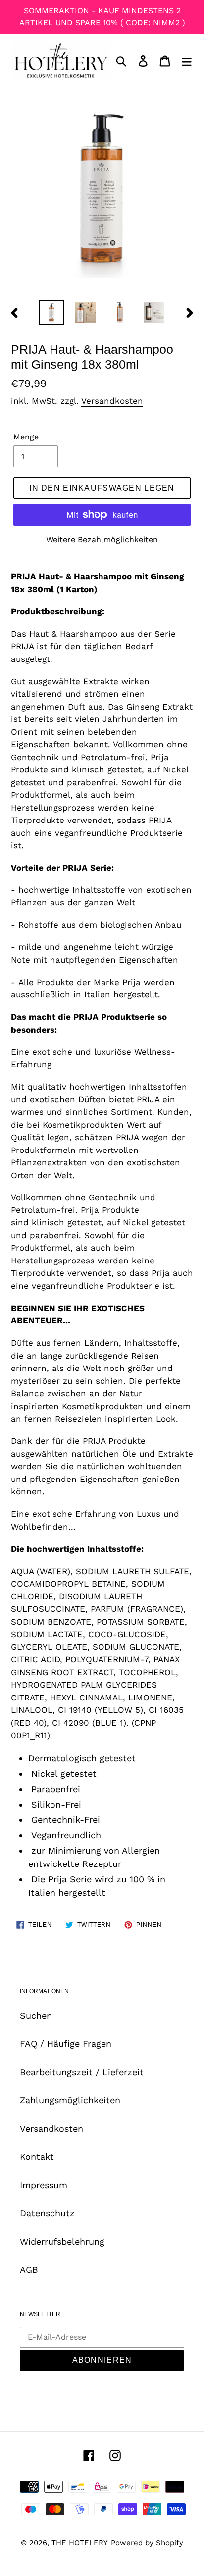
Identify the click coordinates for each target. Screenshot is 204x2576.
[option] (52, 312)
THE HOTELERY (80, 2543)
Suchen (36, 2015)
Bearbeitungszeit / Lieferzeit (82, 2072)
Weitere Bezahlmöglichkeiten (102, 539)
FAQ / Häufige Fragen (66, 2044)
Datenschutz (47, 2213)
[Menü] (187, 60)
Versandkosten (112, 401)
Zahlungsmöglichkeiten (70, 2100)
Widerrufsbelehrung (62, 2241)
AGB (29, 2270)
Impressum (44, 2185)
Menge (26, 437)
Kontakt (37, 2157)
